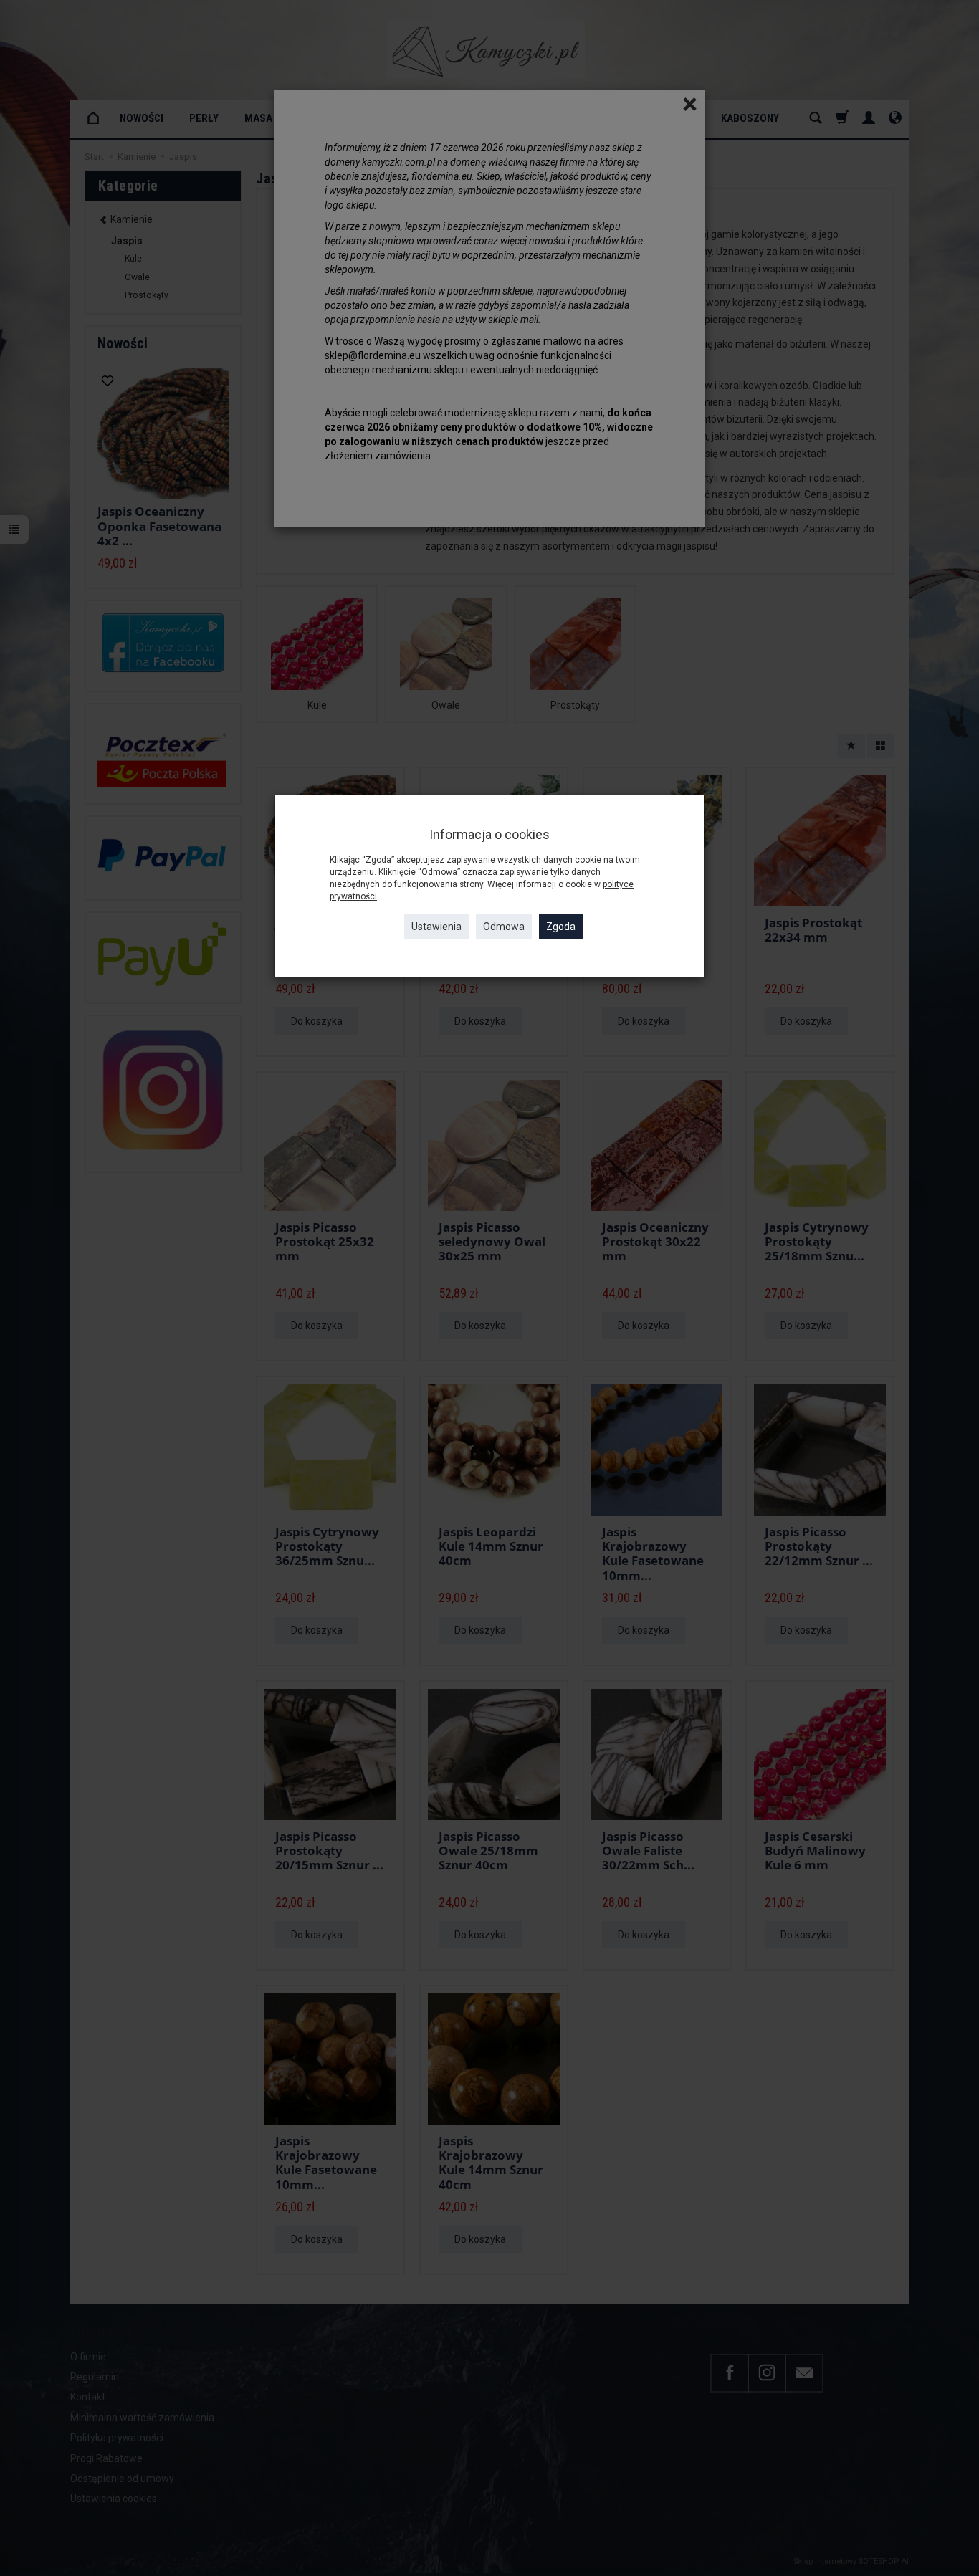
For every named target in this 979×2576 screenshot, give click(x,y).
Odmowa (504, 927)
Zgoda (561, 927)
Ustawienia (436, 927)
